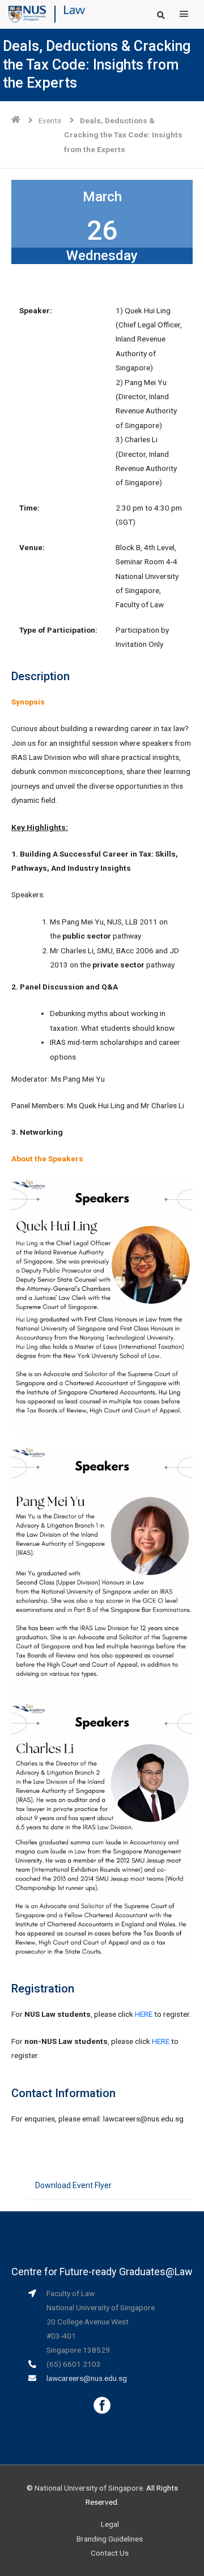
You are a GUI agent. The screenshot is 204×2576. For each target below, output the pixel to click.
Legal (110, 2524)
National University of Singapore (89, 2488)
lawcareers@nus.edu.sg (87, 2378)
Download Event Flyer (73, 2185)
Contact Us (110, 2553)
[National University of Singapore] (27, 14)
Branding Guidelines (110, 2539)
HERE (144, 2014)
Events (50, 120)
